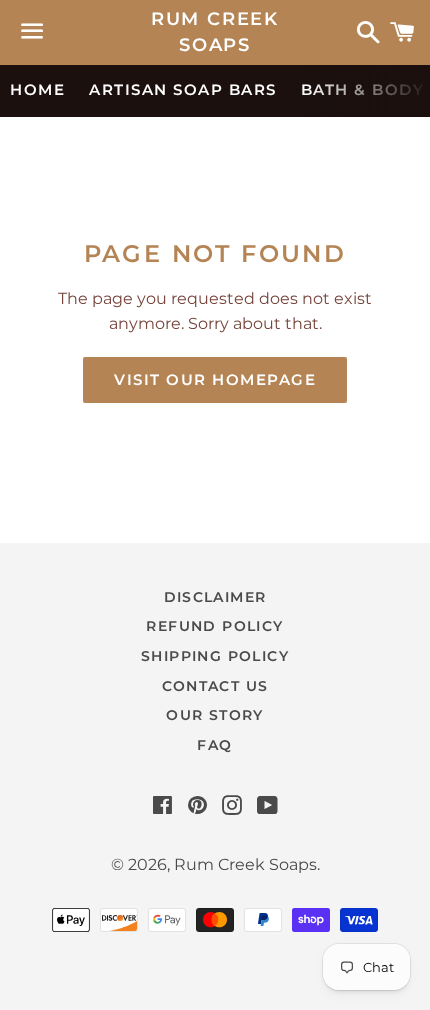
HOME (37, 89)
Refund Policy (214, 626)
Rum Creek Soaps (215, 31)
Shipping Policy (215, 656)
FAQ (214, 745)
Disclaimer (215, 597)
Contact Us (215, 686)
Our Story (215, 715)
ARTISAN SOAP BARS (183, 89)
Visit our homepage (215, 379)
